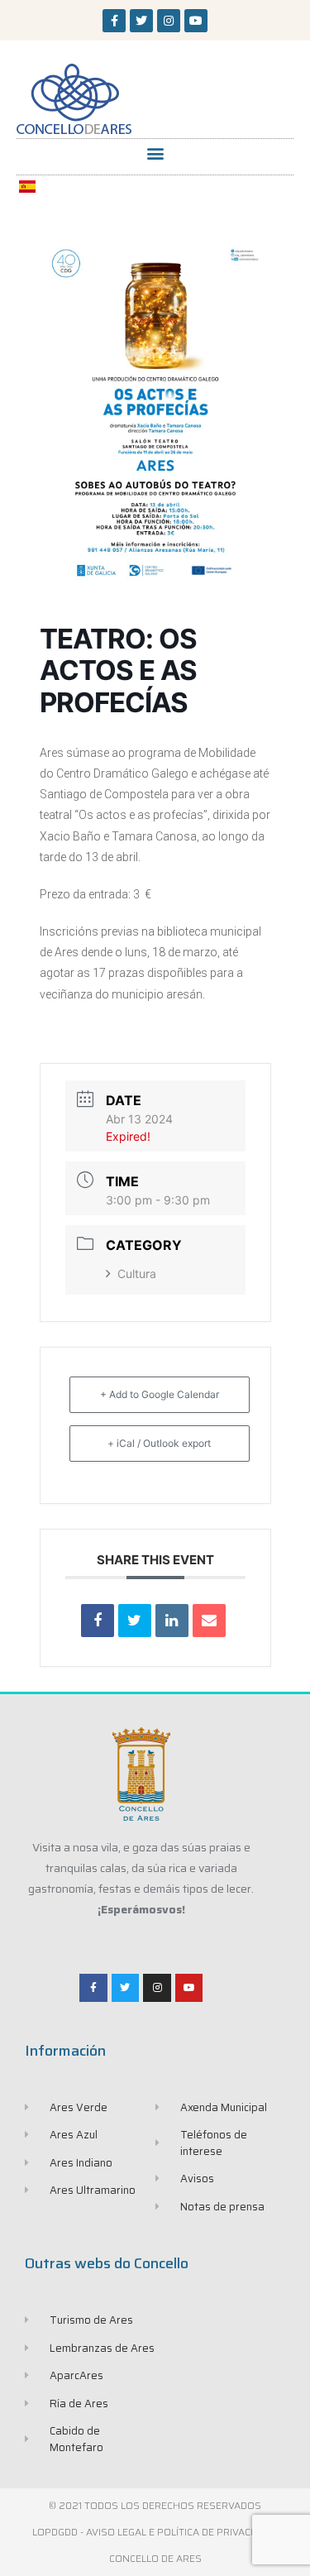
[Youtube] (196, 21)
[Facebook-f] (114, 21)
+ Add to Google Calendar (160, 1394)
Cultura (137, 1274)
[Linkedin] (172, 1621)
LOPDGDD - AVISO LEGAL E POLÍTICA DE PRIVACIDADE (155, 2532)
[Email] (209, 1621)
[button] (155, 153)
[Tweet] (135, 1621)
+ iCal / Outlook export (159, 1443)
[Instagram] (169, 21)
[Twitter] (141, 21)
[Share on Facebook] (98, 1621)
